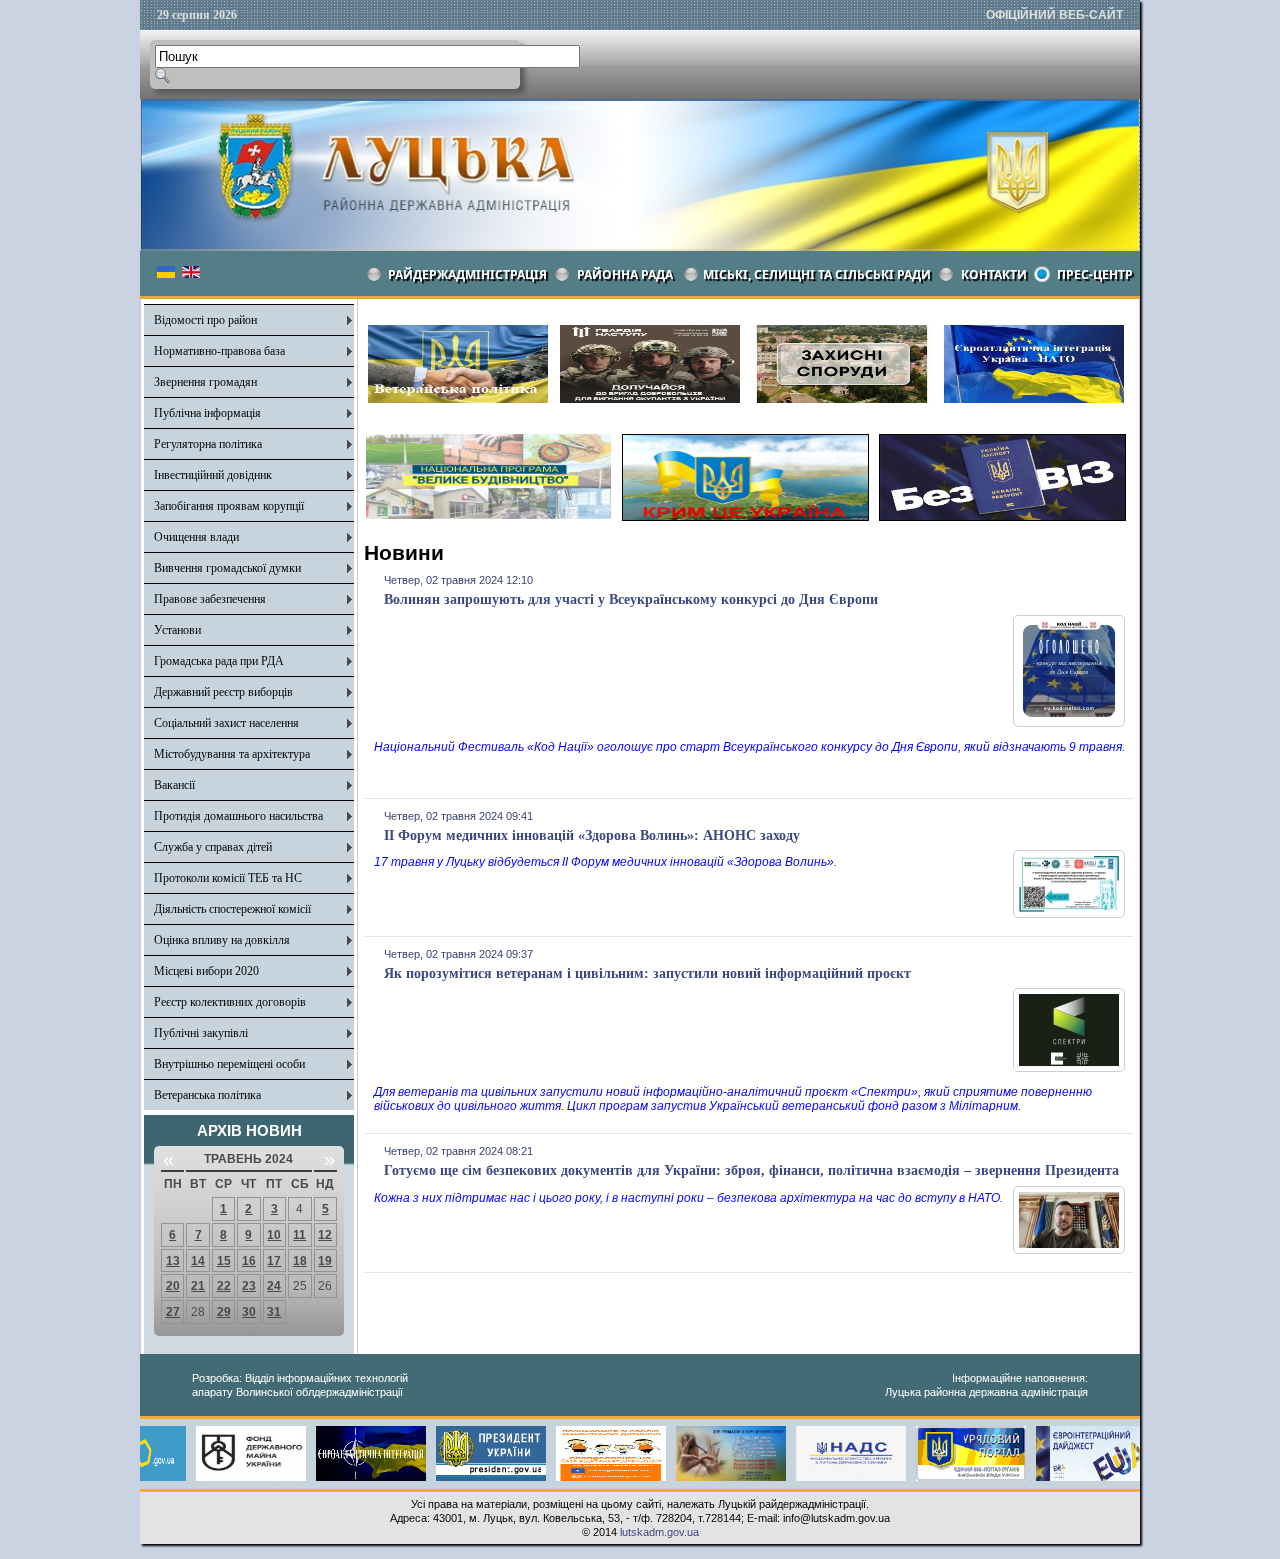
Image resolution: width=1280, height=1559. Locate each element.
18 (300, 1261)
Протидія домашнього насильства (238, 816)
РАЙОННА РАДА (625, 274)
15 (224, 1261)
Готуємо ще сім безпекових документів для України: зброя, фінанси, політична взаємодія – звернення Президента (751, 1170)
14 (198, 1261)
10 (274, 1235)
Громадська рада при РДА (219, 661)
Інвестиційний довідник (213, 475)
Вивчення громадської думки (227, 568)
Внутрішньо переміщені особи (229, 1064)
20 (173, 1286)
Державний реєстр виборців (223, 692)
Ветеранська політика (207, 1095)
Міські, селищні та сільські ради (817, 274)
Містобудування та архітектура (232, 754)
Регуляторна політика (208, 444)
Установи (177, 630)
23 (249, 1286)
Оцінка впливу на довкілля (222, 940)
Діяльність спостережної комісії (232, 909)
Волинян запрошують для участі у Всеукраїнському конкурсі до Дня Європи (631, 599)
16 (249, 1261)
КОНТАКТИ (994, 274)
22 (224, 1286)
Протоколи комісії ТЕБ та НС (228, 878)
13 (173, 1261)
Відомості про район (205, 320)
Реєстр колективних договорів (230, 1002)
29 (224, 1312)
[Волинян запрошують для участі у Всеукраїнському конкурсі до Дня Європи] (1069, 723)
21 (198, 1286)
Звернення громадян (205, 382)
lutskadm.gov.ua (659, 1532)
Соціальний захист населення (226, 723)
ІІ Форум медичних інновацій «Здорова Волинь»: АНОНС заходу (592, 835)
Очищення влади (196, 537)
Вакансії (174, 785)
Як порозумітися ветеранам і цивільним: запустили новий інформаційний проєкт (647, 973)
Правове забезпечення (210, 599)
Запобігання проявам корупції (229, 506)
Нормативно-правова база (219, 351)
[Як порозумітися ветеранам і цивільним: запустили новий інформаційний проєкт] (1069, 1068)
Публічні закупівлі (201, 1033)
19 (325, 1261)
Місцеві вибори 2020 (206, 971)
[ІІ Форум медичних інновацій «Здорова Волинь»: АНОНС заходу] (1069, 914)
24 (274, 1286)
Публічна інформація (207, 413)
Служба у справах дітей (213, 847)
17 (274, 1261)
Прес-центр (1095, 274)
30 (249, 1312)
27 (173, 1312)
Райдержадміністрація (467, 274)
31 (274, 1312)
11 (299, 1235)
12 (325, 1235)
